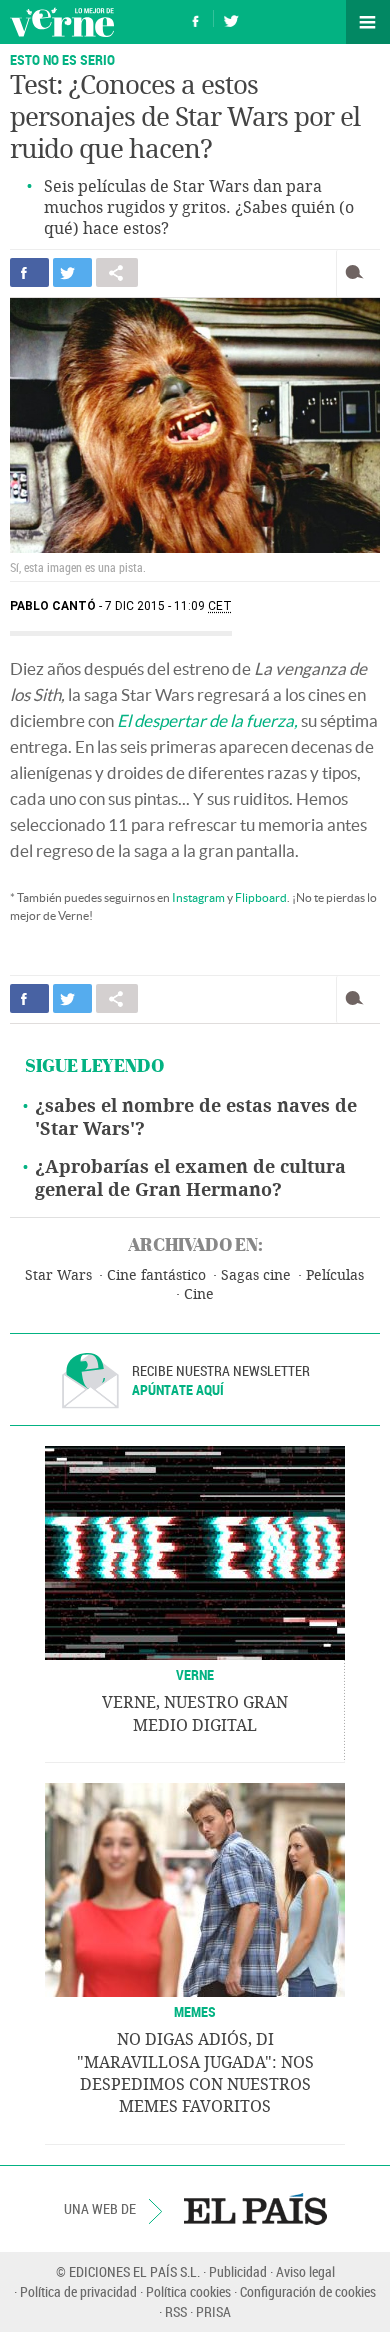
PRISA (213, 2311)
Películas (335, 1275)
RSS (176, 2311)
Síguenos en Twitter (231, 18)
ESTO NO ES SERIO (62, 59)
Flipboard (261, 897)
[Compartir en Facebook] (29, 272)
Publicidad (238, 2271)
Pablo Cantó (53, 606)
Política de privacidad (78, 2291)
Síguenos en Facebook (196, 18)
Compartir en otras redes (117, 272)
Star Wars (58, 1275)
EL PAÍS (255, 2209)
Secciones (368, 22)
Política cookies (188, 2291)
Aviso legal (305, 2271)
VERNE (195, 1674)
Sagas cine (256, 1275)
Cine (199, 1294)
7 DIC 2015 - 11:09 (168, 606)
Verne (62, 22)
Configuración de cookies (308, 2291)
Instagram (198, 897)
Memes (195, 2011)
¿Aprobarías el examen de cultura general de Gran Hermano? (190, 1178)
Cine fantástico (156, 1275)
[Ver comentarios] (358, 272)
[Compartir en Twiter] (72, 272)
